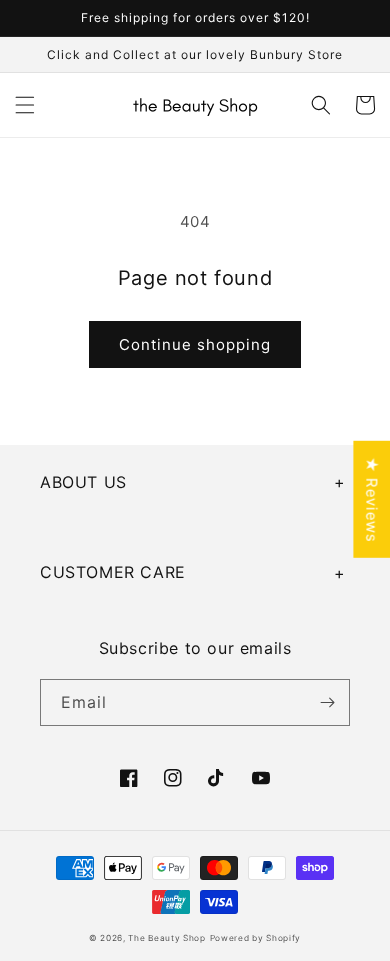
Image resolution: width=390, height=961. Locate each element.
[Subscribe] (327, 702)
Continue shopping (195, 344)
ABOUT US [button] (83, 482)
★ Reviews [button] (371, 498)
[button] (25, 105)
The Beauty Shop (167, 938)
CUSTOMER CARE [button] (113, 572)
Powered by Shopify (256, 938)
